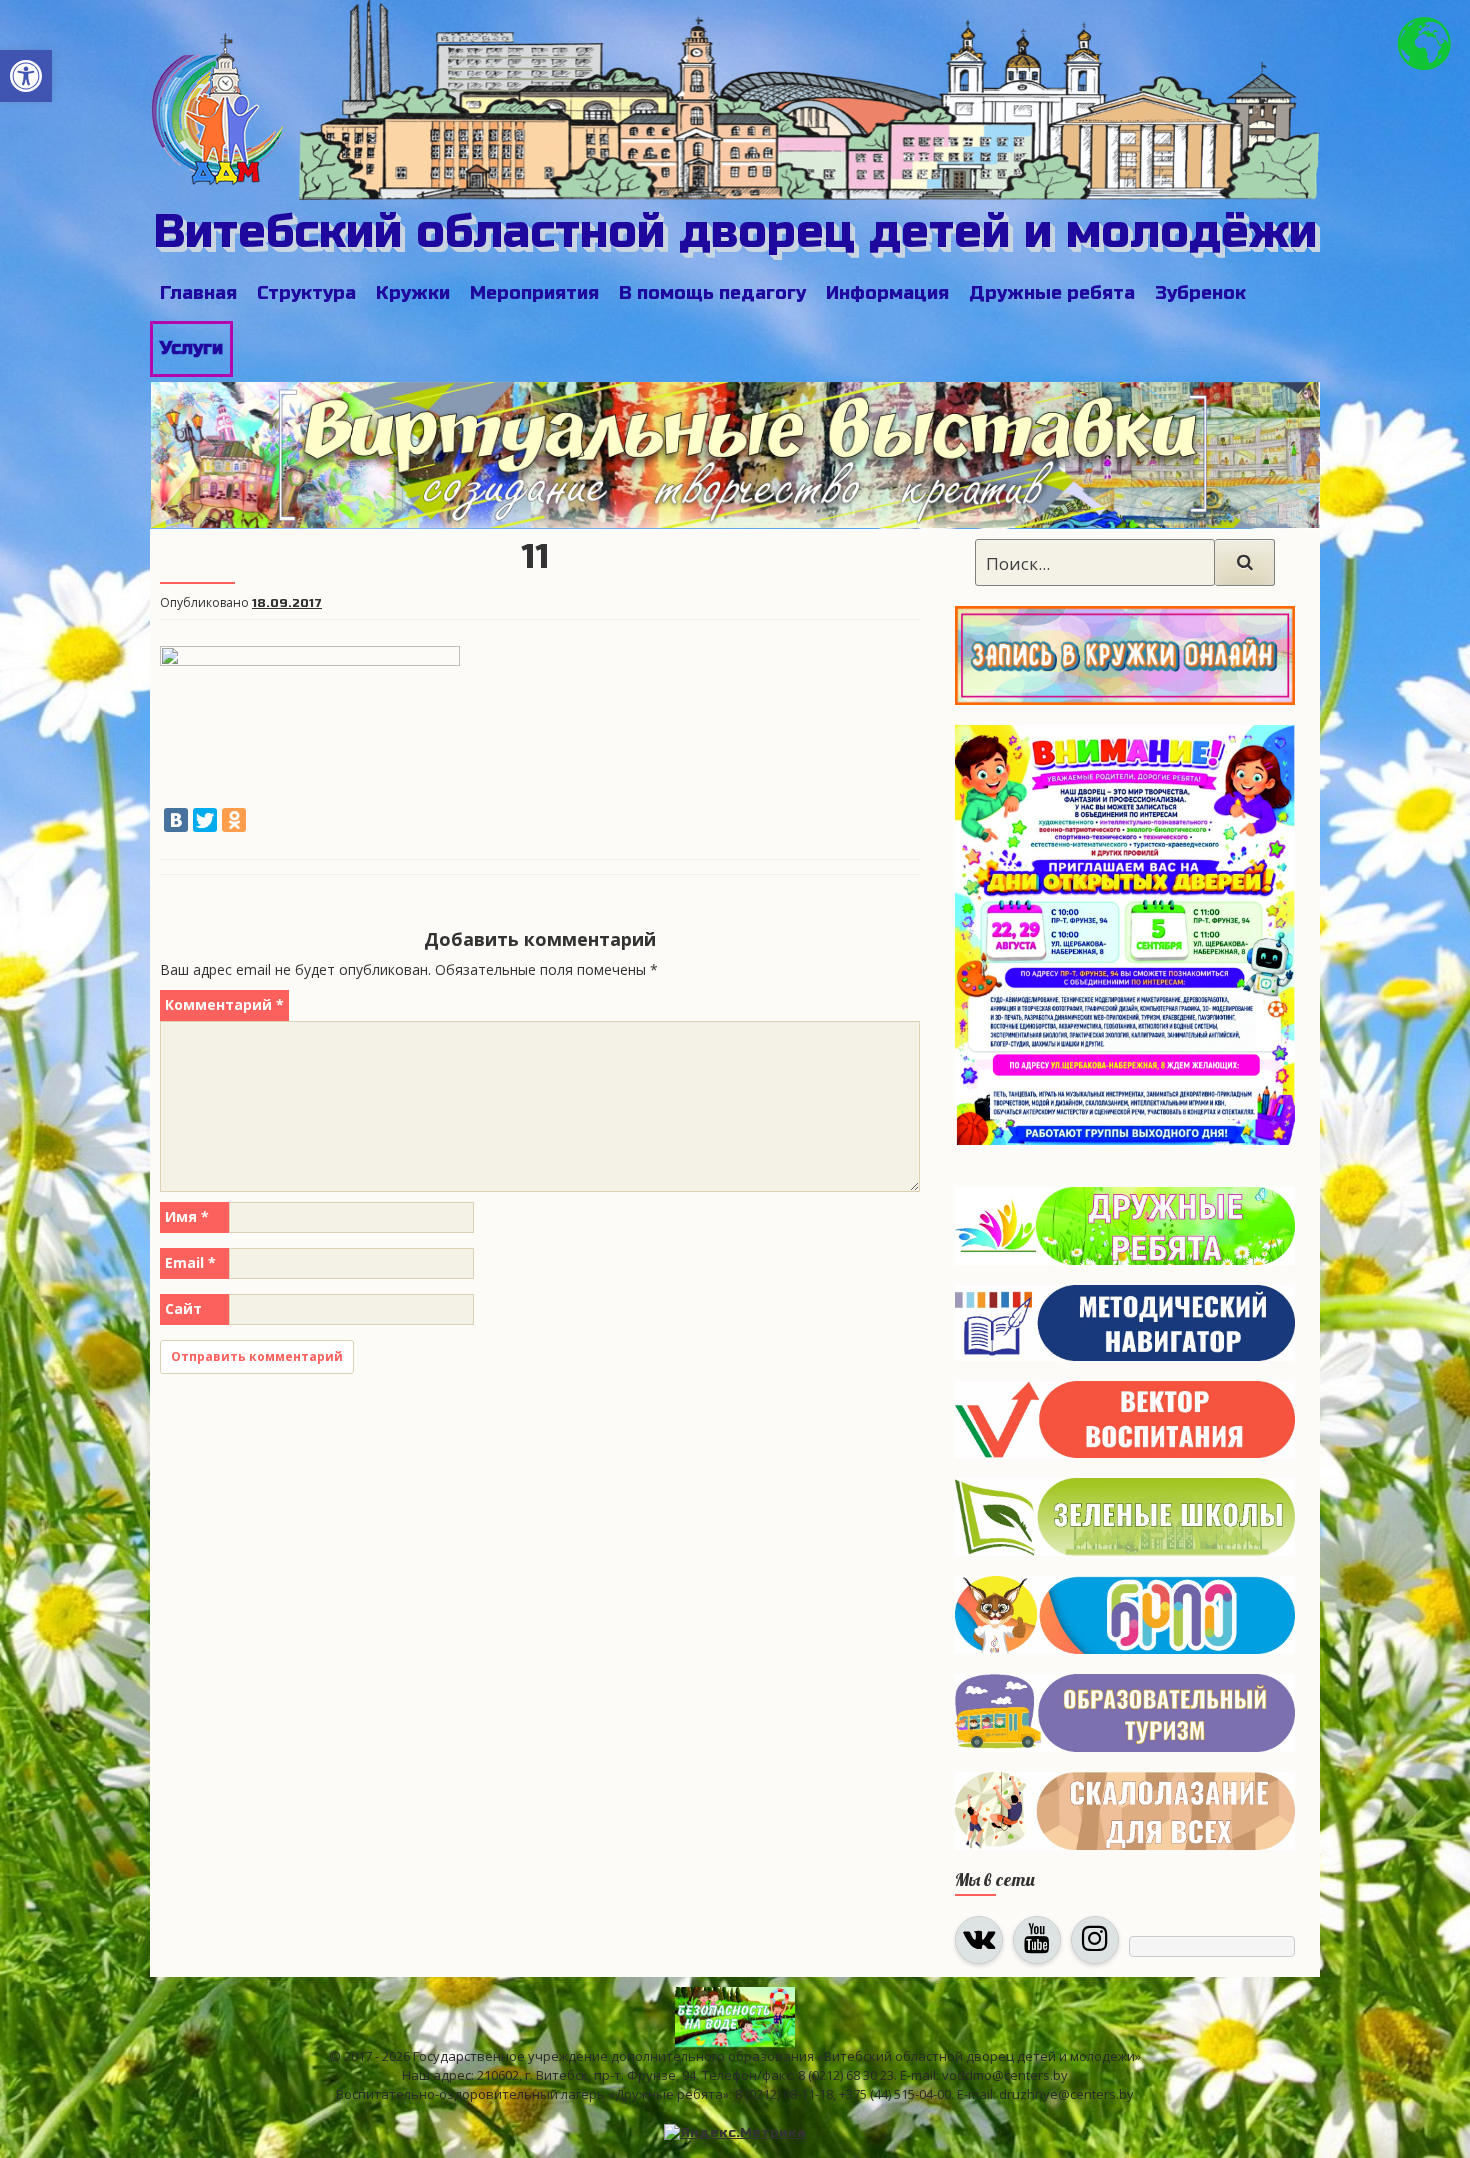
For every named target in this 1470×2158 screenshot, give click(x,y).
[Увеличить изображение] (1269, 751)
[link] (26, 76)
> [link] (1295, 448)
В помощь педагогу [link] (712, 293)
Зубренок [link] (1200, 293)
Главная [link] (198, 293)
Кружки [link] (413, 293)
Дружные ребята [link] (1052, 293)
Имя (187, 1216)
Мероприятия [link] (534, 293)
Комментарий (224, 1004)
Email (190, 1262)
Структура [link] (306, 293)
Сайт (183, 1308)
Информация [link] (887, 293)
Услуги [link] (191, 348)
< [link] (176, 448)
